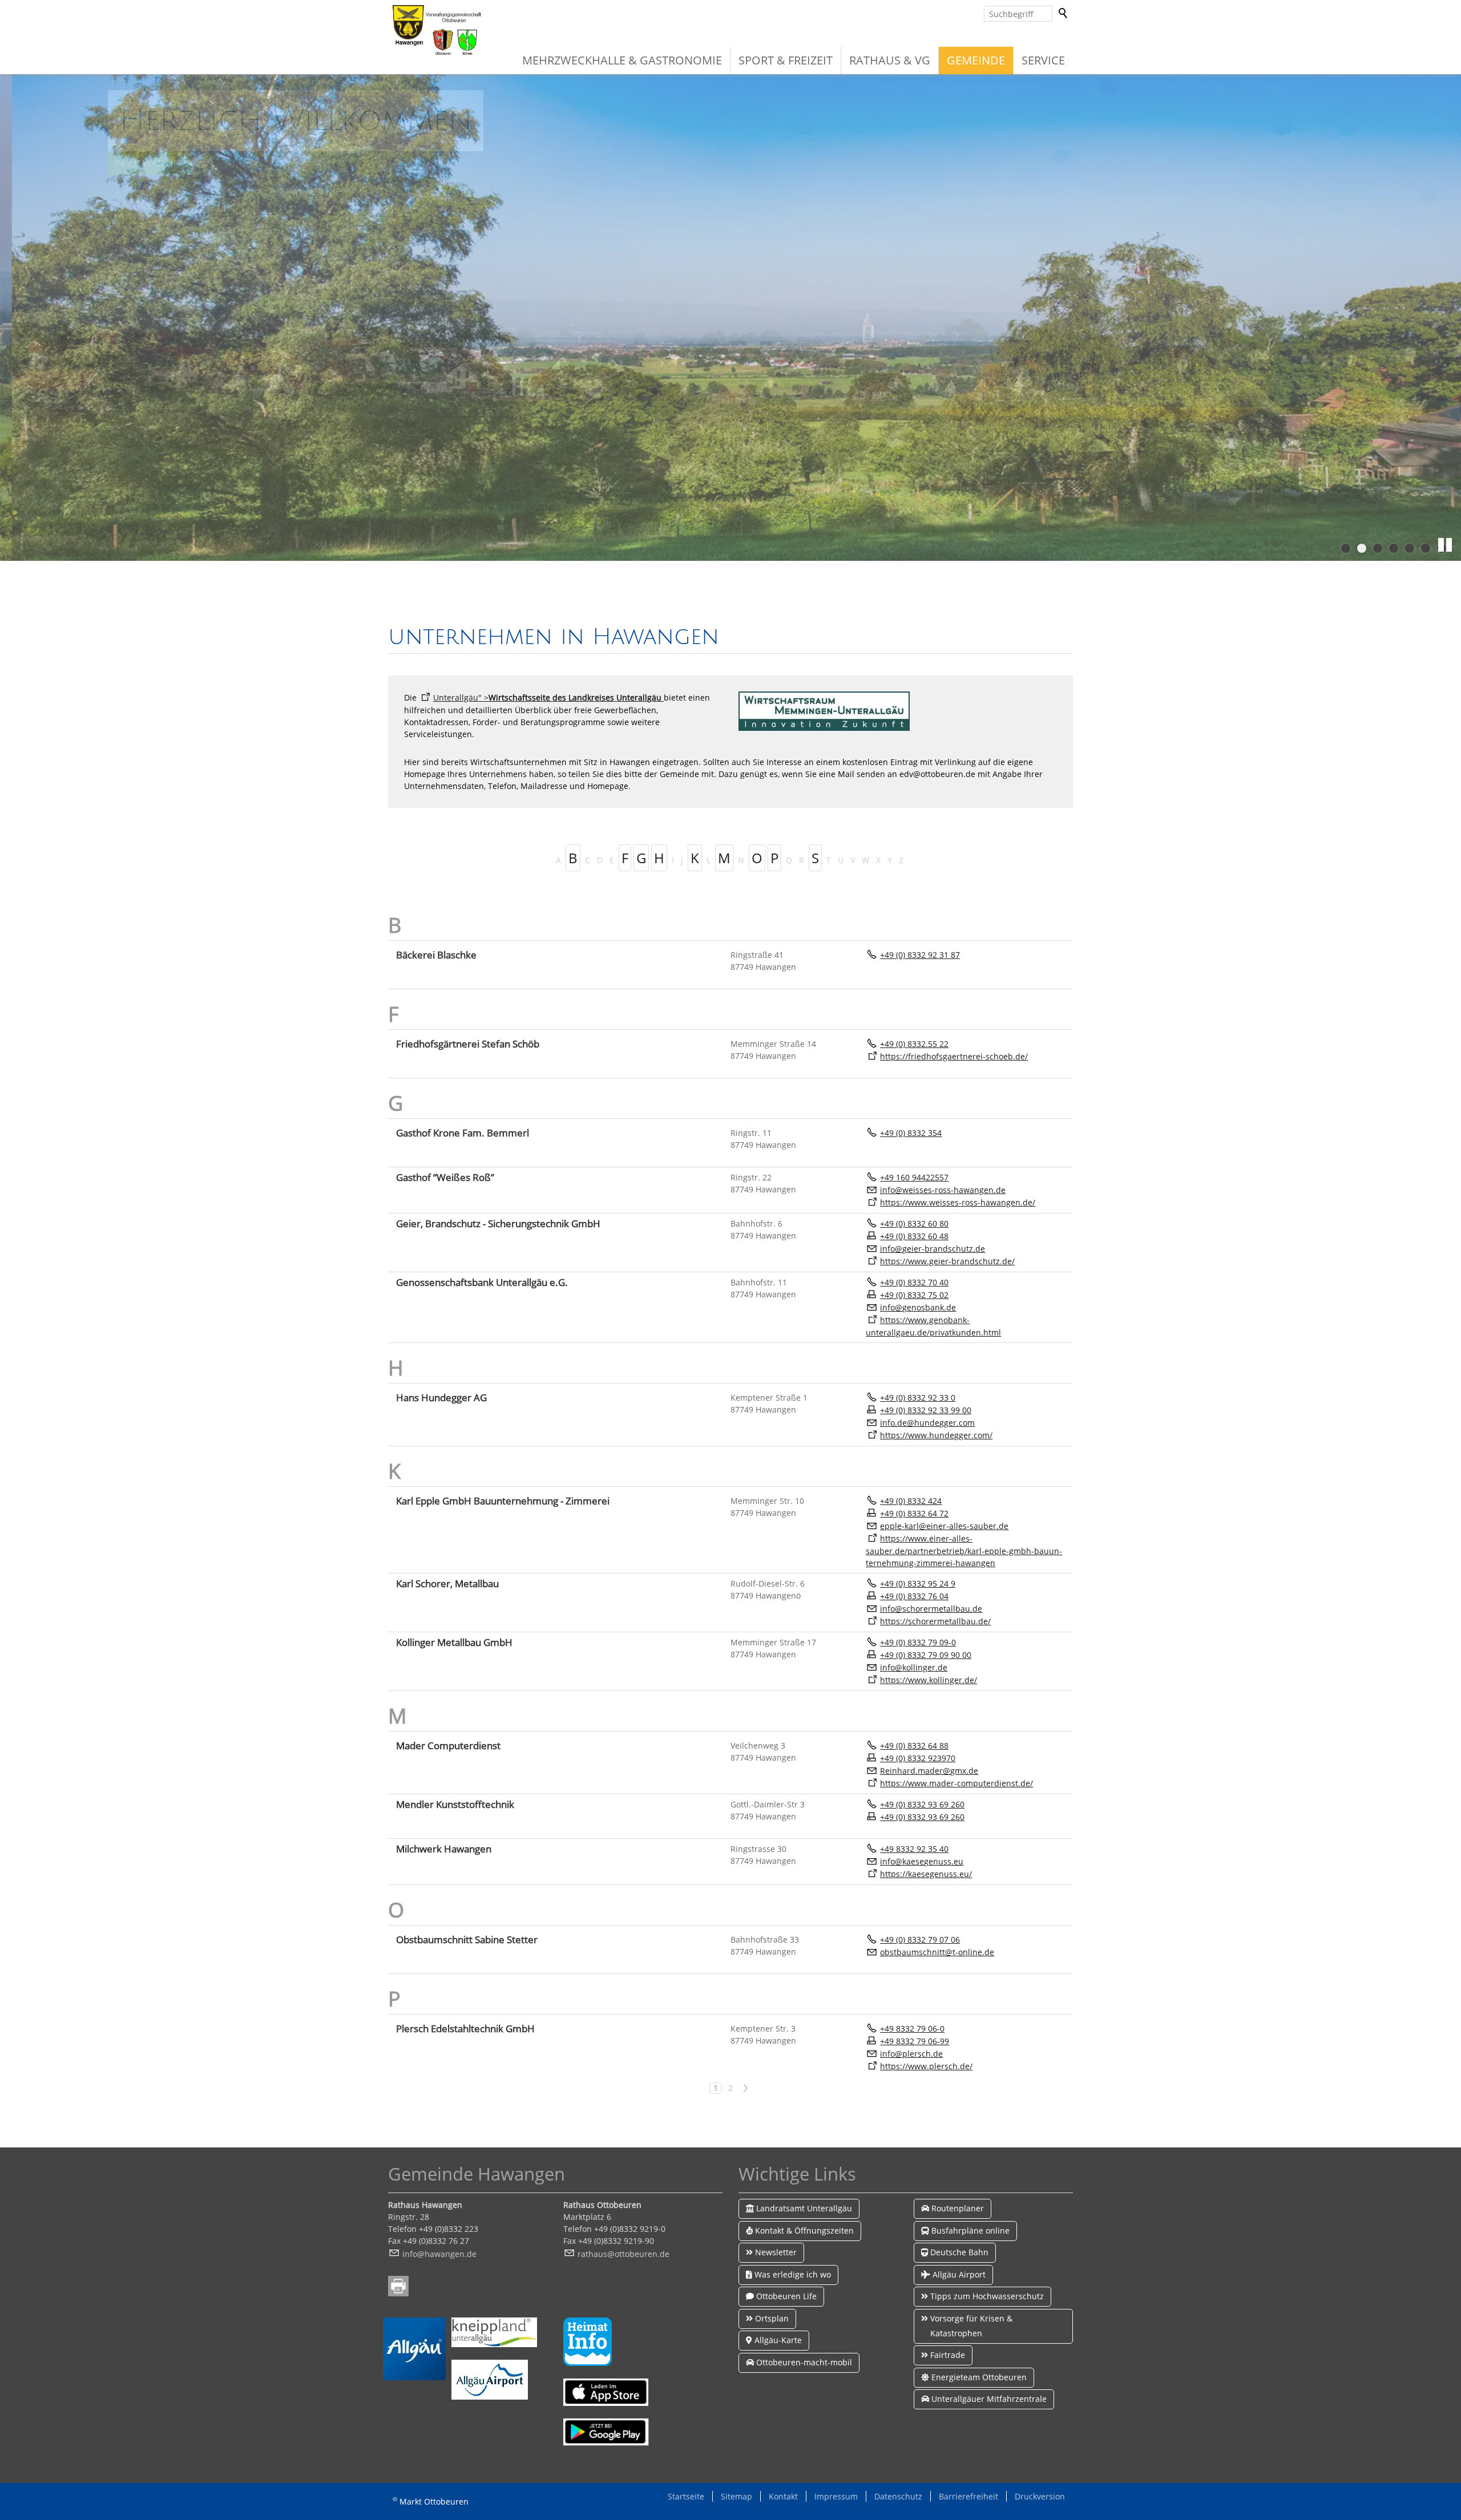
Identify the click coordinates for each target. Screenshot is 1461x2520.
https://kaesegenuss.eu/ (926, 1874)
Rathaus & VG (890, 60)
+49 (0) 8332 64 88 (914, 1746)
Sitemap (736, 2496)
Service (1043, 60)
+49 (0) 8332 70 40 (914, 1282)
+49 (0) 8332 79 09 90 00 (926, 1655)
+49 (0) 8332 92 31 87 (920, 955)
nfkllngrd (913, 1667)
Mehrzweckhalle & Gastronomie (622, 60)
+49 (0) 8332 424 (911, 1501)
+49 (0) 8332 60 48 (914, 1236)
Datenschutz (898, 2496)
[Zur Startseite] (437, 30)
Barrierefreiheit (968, 2496)
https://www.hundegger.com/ (936, 1435)
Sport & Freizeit (786, 60)
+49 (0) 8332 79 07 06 (920, 1939)
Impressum (836, 2496)
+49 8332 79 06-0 (912, 2028)
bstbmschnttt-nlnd (937, 1952)
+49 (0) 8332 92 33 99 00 (926, 1410)
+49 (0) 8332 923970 (918, 1758)
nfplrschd (910, 2054)
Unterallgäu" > (547, 697)
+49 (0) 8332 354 (911, 1133)
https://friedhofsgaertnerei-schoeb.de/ (954, 1056)
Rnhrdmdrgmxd (927, 1771)
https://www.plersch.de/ (926, 2066)
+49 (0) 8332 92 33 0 (918, 1397)
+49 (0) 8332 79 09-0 (918, 1642)
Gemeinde (976, 60)
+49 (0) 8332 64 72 (914, 1513)
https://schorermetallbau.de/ (935, 1621)
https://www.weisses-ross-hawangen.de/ (958, 1202)
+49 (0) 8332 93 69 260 (922, 1804)
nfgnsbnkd (917, 1307)
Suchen (1064, 14)
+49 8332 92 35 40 (914, 1849)
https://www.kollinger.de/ (929, 1680)
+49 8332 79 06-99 (915, 2041)
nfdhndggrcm (929, 1423)
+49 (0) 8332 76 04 (914, 1596)
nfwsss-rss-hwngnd (942, 1190)
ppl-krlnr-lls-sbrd (944, 1526)
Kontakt (783, 2496)
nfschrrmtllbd (930, 1609)
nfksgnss (917, 1861)
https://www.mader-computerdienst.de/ (956, 1783)
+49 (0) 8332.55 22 (914, 1044)
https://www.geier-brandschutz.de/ (947, 1261)
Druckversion (1040, 2496)
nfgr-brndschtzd (931, 1249)
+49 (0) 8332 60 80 (914, 1223)
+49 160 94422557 (914, 1177)
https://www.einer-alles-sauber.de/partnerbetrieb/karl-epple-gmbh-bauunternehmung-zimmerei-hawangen (964, 1551)
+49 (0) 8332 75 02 (914, 1295)
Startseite (686, 2496)
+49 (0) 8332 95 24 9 (918, 1583)
